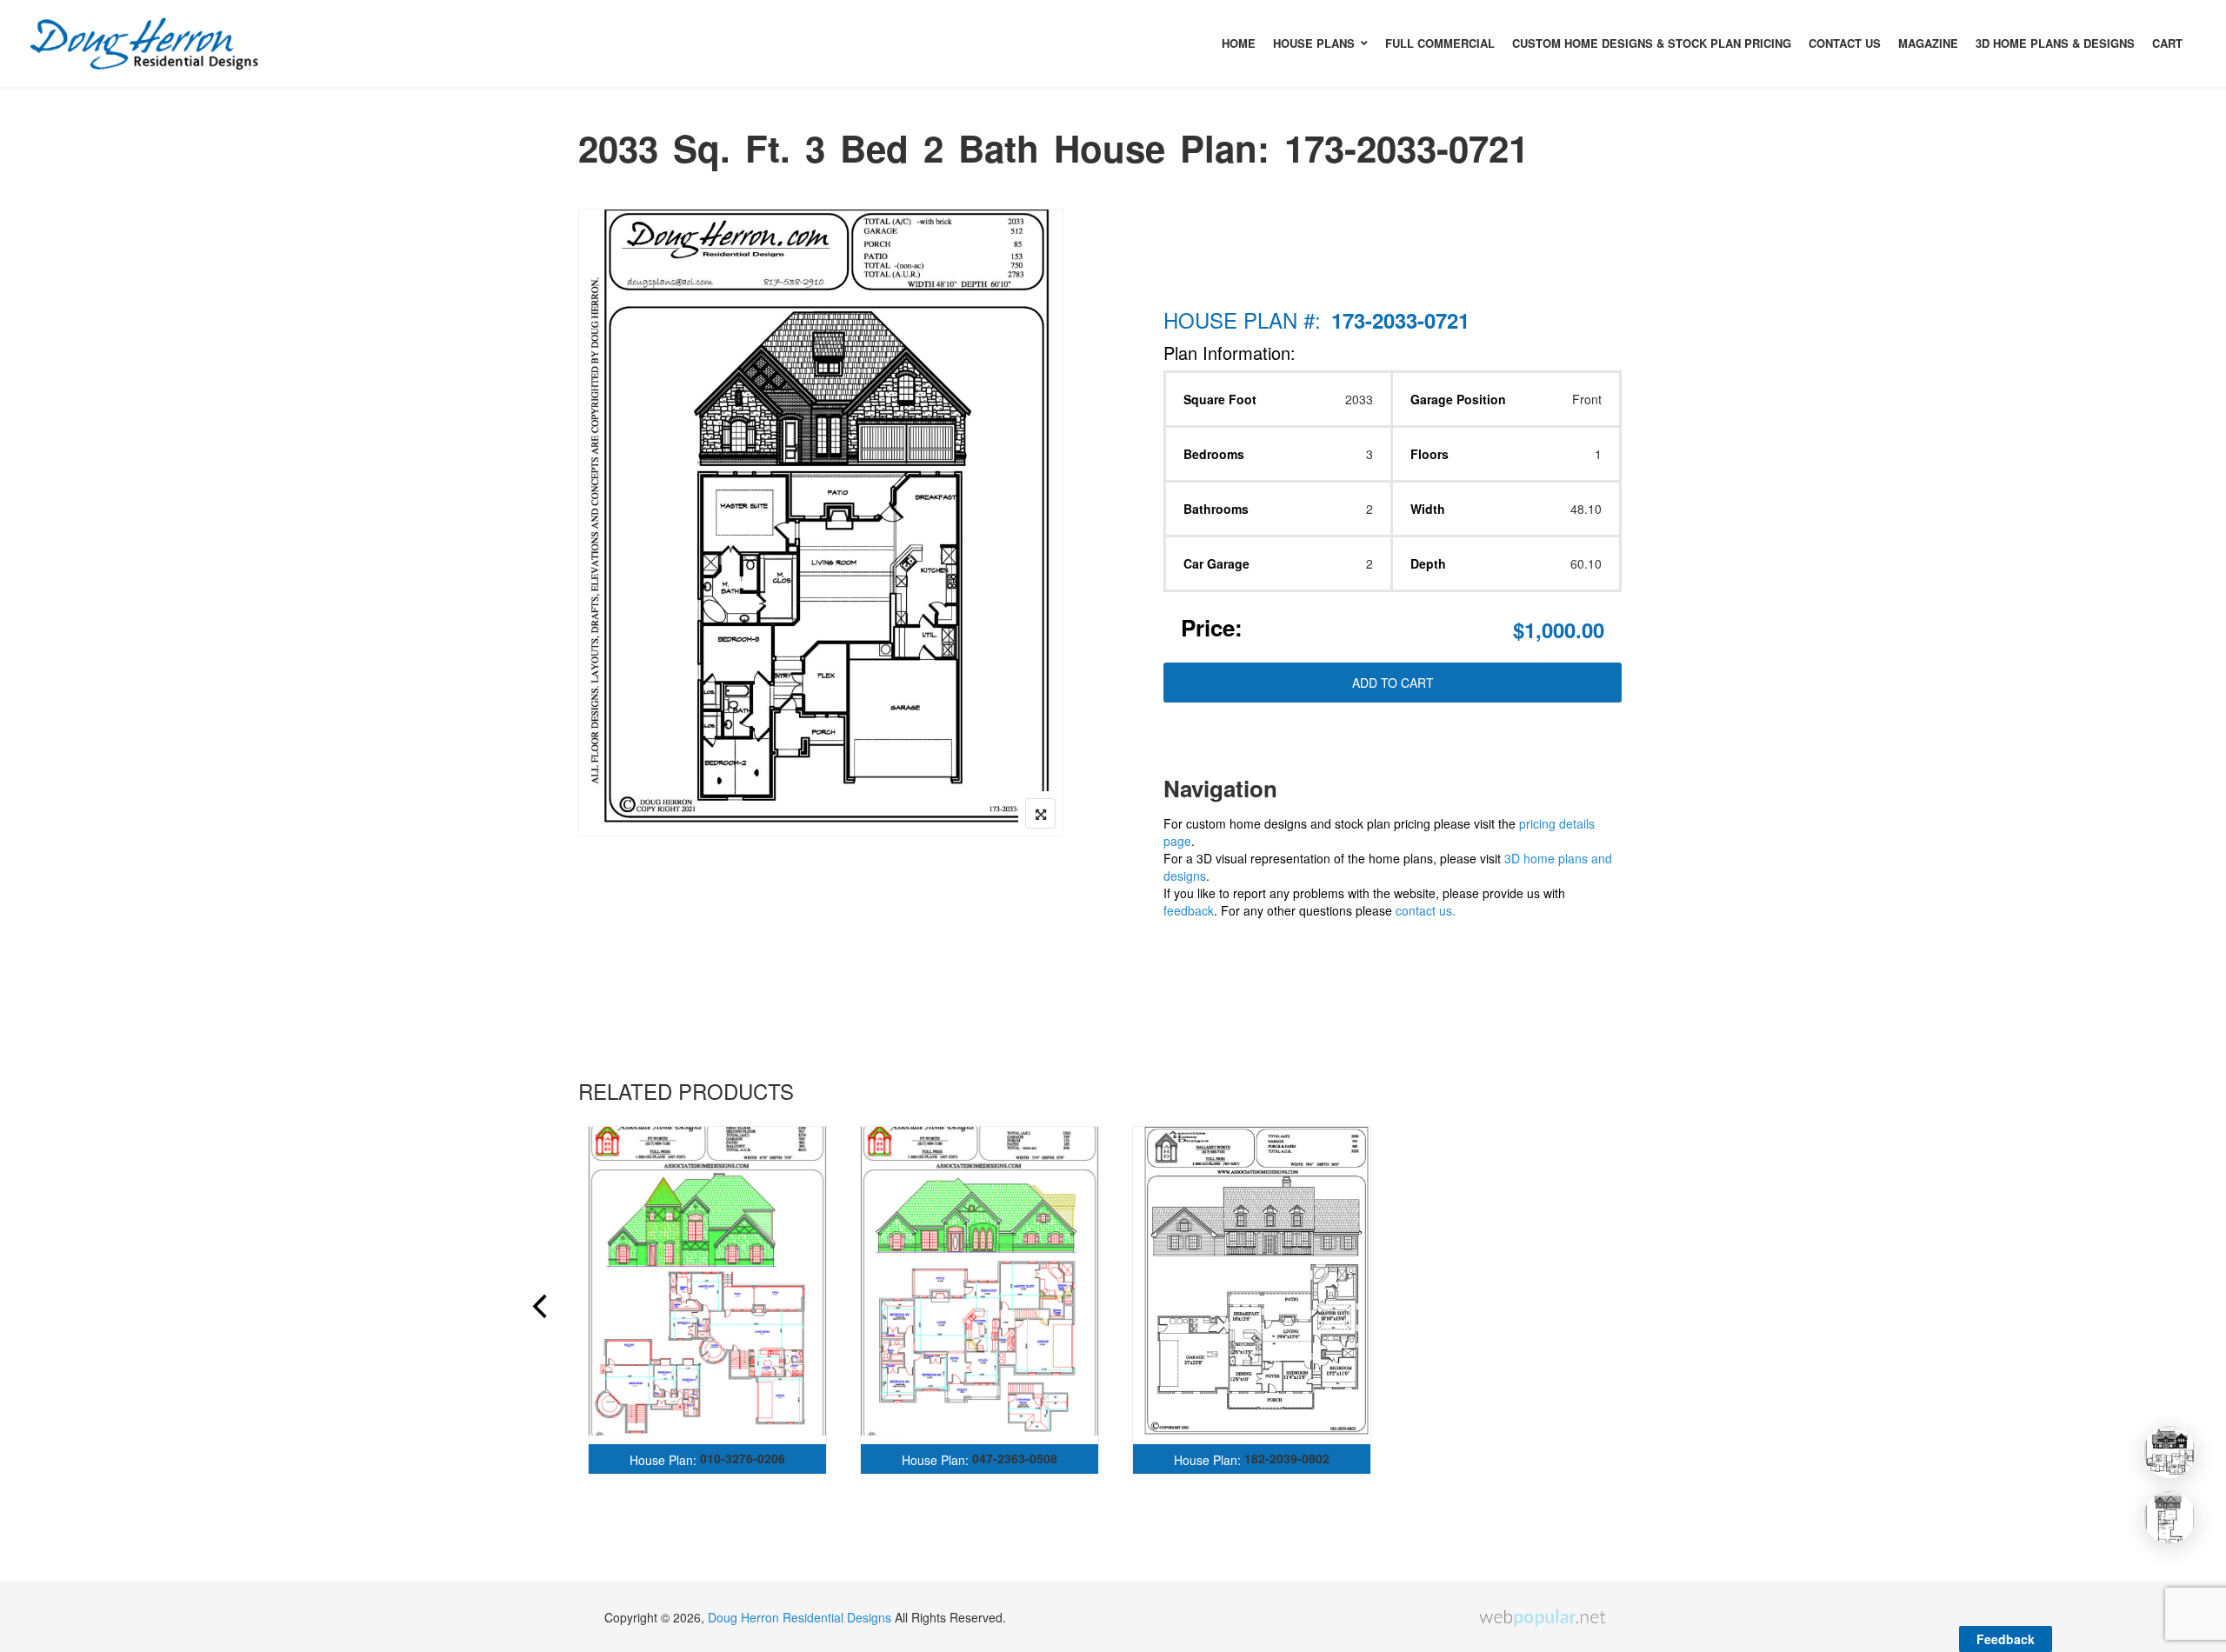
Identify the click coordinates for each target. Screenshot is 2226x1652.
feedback (1189, 910)
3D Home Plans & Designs (2055, 43)
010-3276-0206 (743, 1458)
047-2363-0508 (1015, 1458)
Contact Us (1845, 43)
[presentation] (538, 1309)
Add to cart (1393, 683)
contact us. (1426, 910)
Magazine (1928, 43)
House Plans (1314, 43)
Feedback (2006, 1639)
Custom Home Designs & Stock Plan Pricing (1652, 43)
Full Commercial (1440, 43)
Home (1239, 43)
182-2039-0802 (1287, 1458)
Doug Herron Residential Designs (800, 1617)
